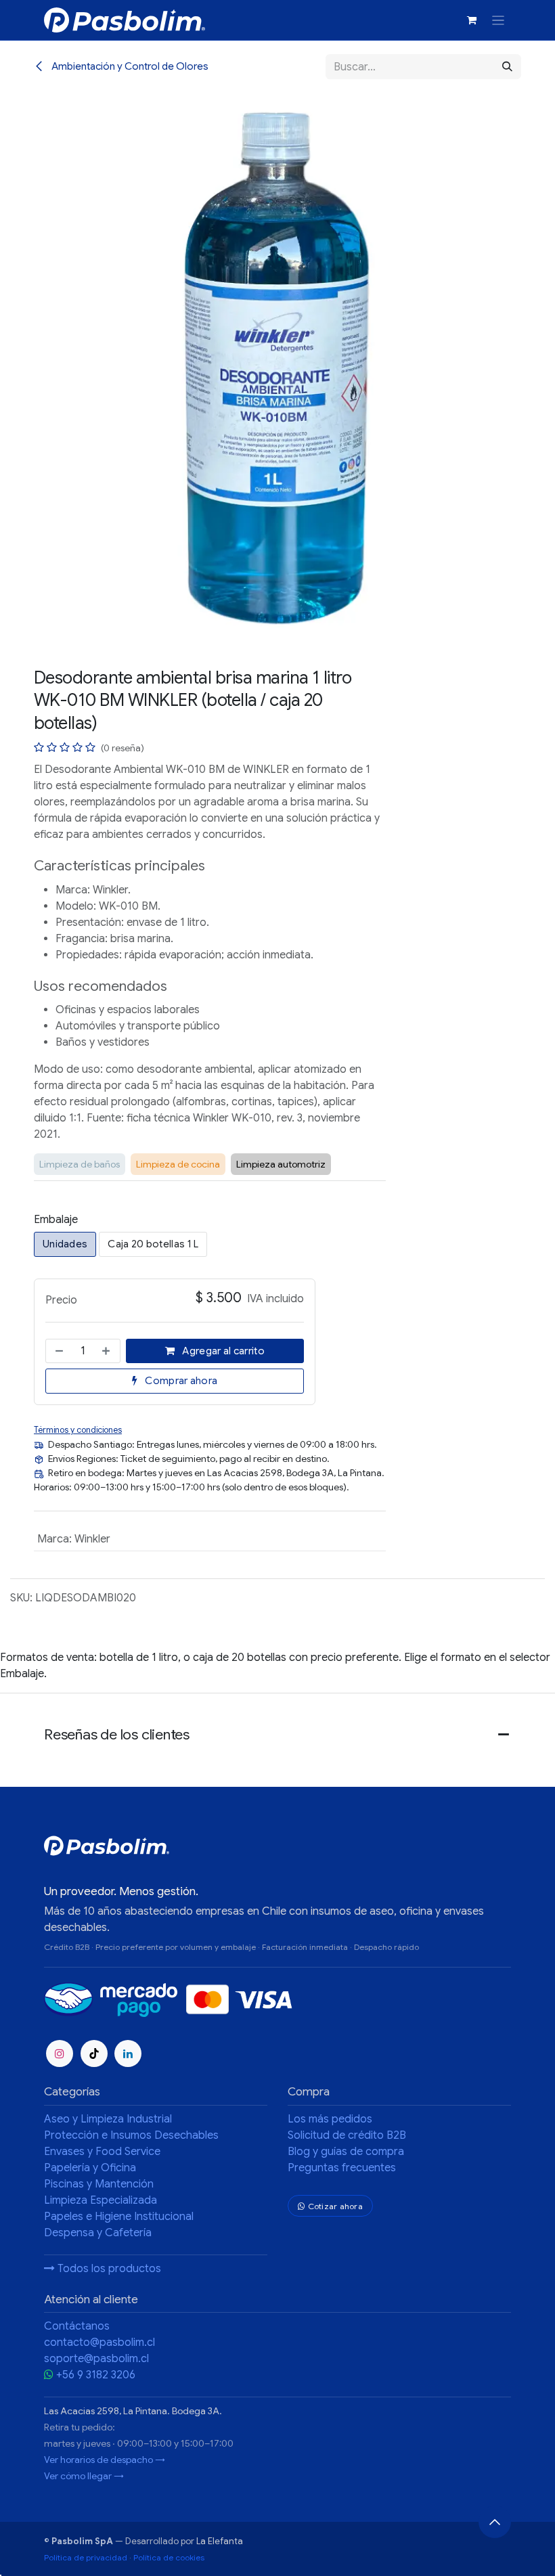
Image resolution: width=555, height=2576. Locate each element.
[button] (495, 2522)
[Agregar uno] (107, 1351)
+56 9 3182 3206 (96, 2375)
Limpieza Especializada (101, 2200)
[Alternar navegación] (498, 20)
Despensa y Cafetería (98, 2233)
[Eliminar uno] (58, 1351)
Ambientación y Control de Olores (129, 66)
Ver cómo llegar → (84, 2476)
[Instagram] (60, 2053)
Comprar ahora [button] (180, 1381)
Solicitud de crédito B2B (347, 2135)
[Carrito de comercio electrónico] (472, 20)
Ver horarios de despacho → (105, 2460)
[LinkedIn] (128, 2053)
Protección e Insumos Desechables (131, 2135)
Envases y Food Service (102, 2152)
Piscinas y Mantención (99, 2184)
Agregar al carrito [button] (222, 1351)
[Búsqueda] (507, 67)
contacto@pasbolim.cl (99, 2342)
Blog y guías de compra (346, 2152)
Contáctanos (77, 2326)
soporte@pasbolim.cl (96, 2359)
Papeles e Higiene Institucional (119, 2217)
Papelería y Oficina (90, 2168)
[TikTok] (94, 2053)
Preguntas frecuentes (342, 2168)
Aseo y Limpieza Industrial (108, 2119)
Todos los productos (108, 2269)
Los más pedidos (330, 2119)
